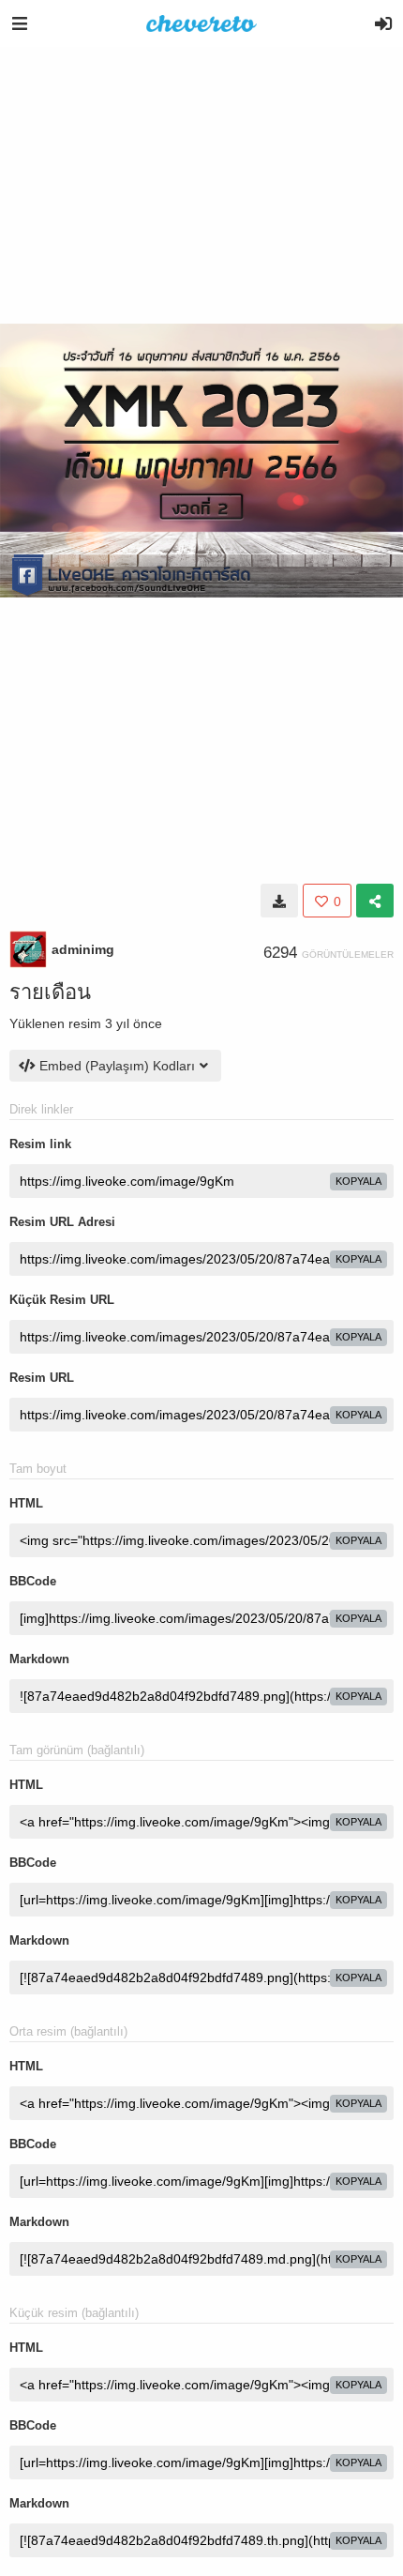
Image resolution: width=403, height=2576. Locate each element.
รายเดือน (50, 992)
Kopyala (358, 1181)
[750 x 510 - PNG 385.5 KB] (279, 901)
